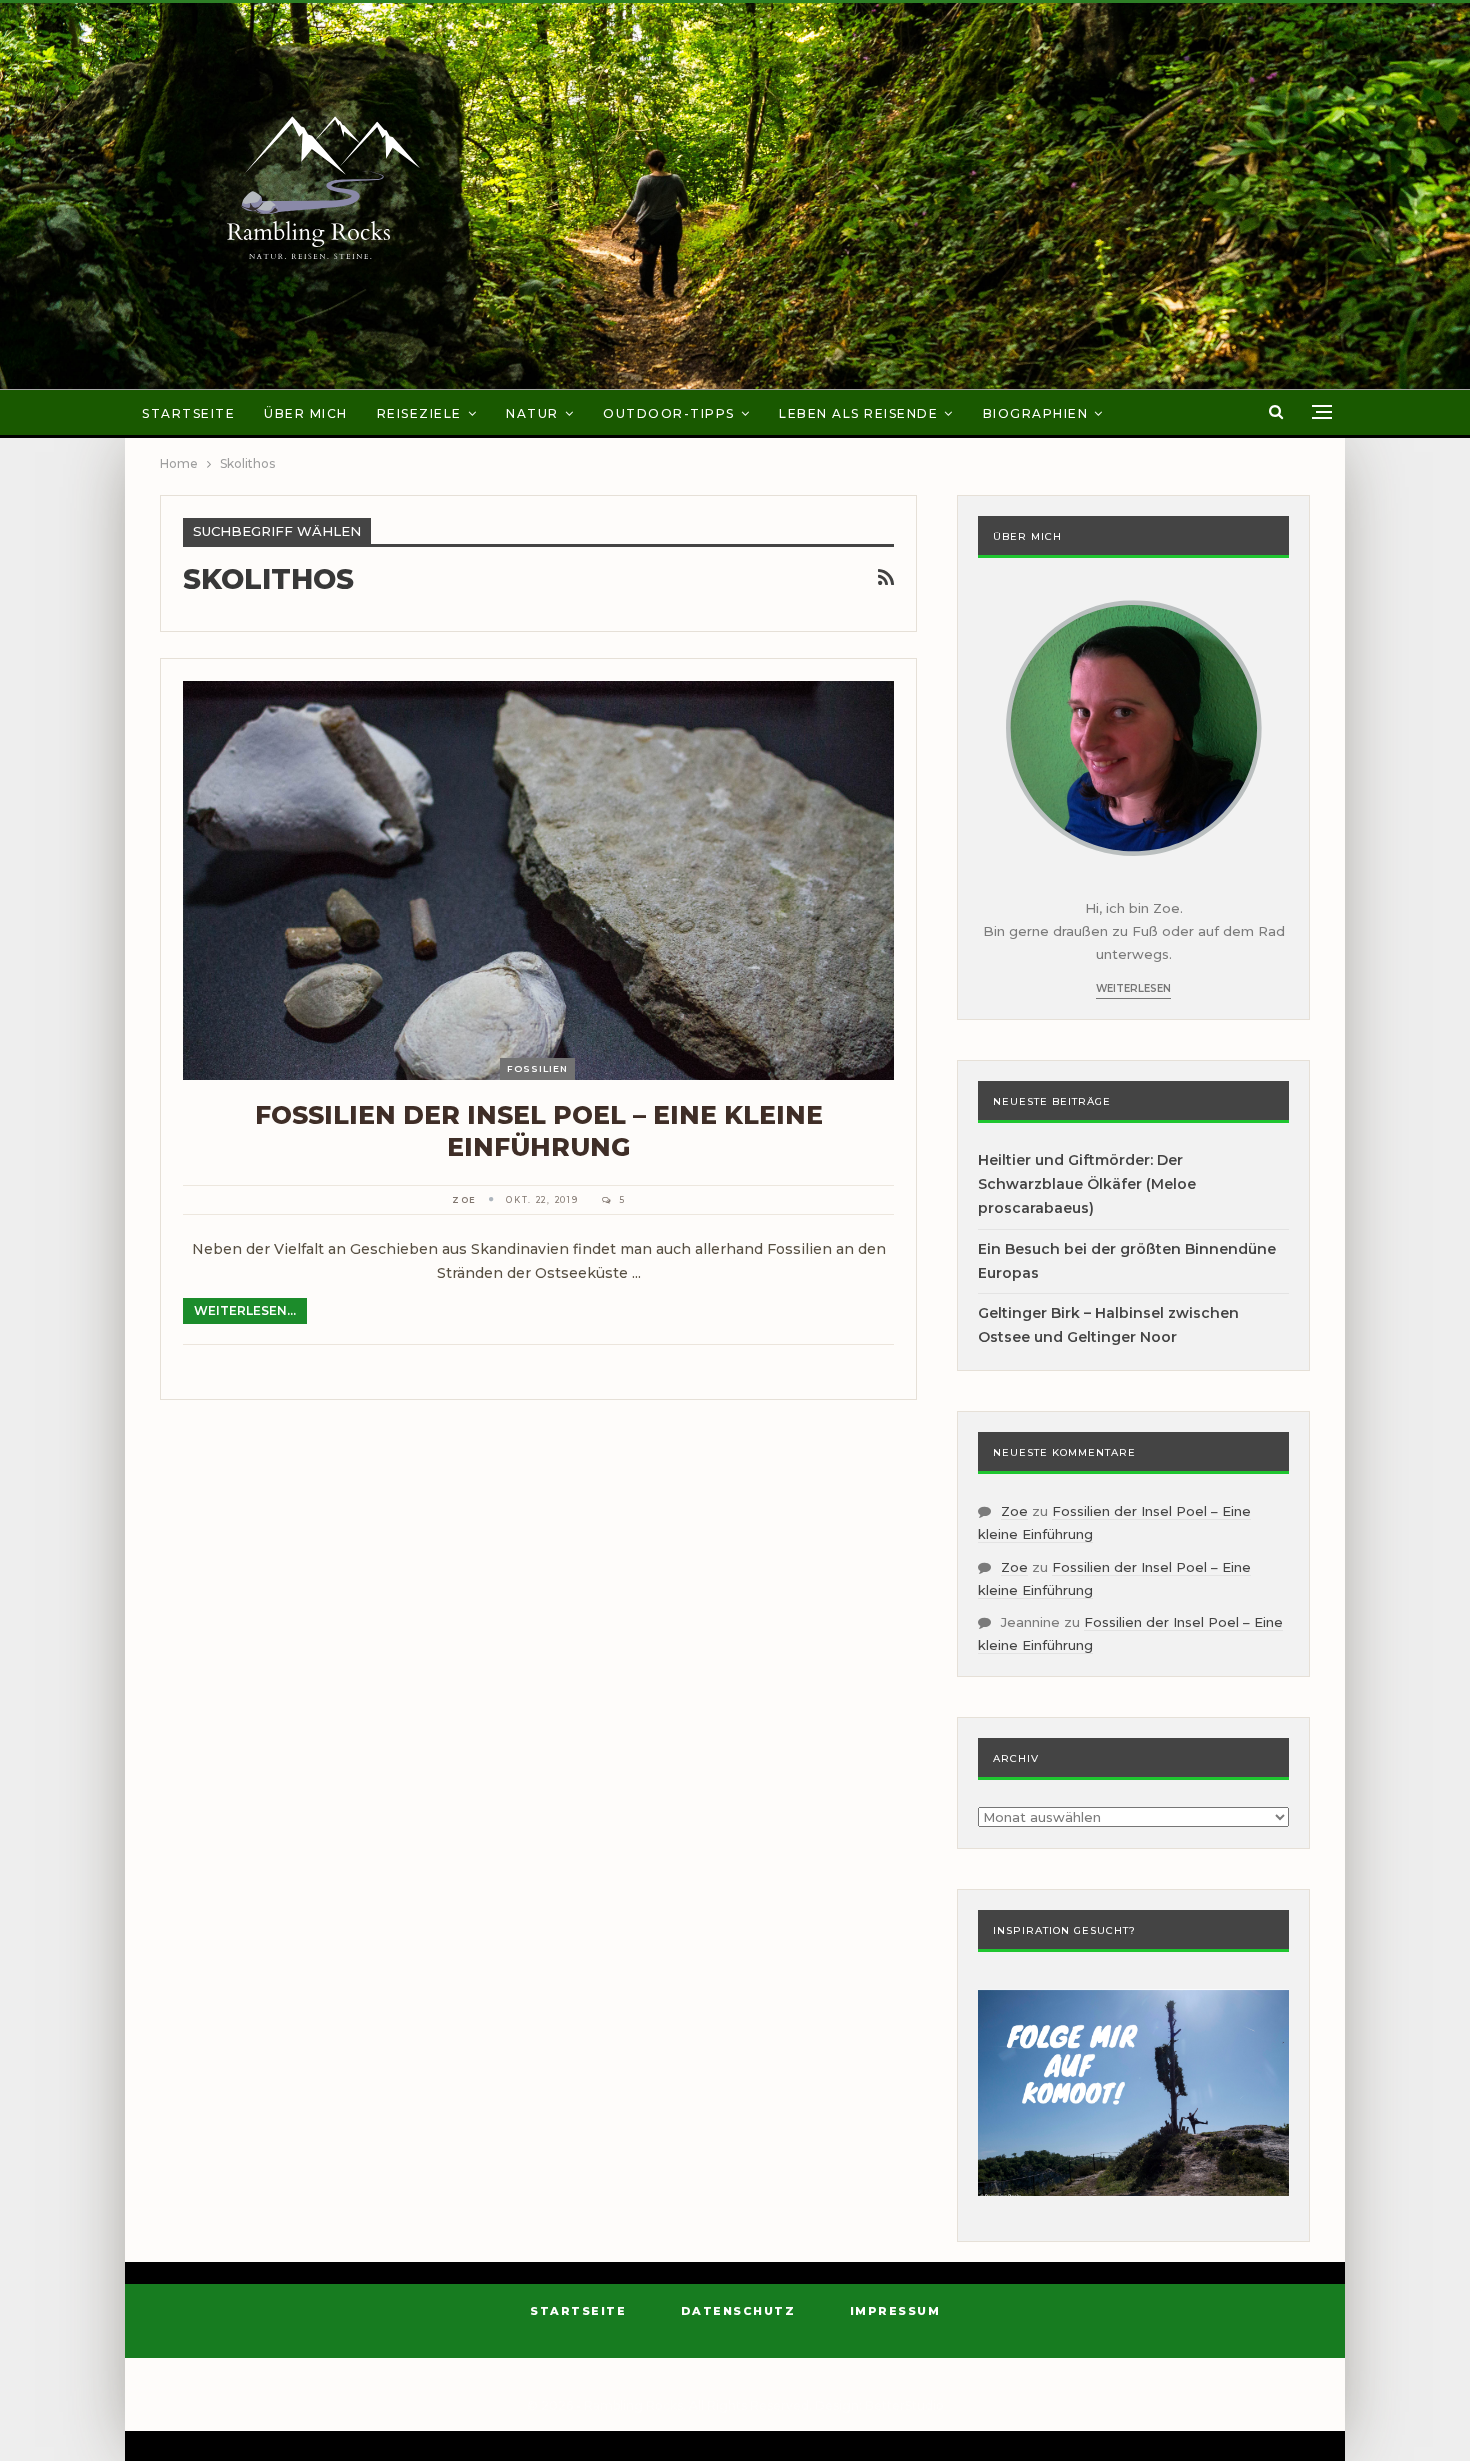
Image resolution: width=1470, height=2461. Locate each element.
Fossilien (537, 1068)
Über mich (306, 413)
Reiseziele (419, 413)
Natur (532, 413)
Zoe (1014, 1511)
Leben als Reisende (858, 413)
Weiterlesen (1133, 988)
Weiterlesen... (245, 1310)
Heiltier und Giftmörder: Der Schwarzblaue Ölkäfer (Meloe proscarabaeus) (1087, 1184)
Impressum (895, 2311)
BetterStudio (904, 2405)
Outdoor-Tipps (669, 413)
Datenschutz (738, 2311)
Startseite (188, 413)
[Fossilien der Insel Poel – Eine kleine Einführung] (538, 880)
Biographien (1036, 413)
